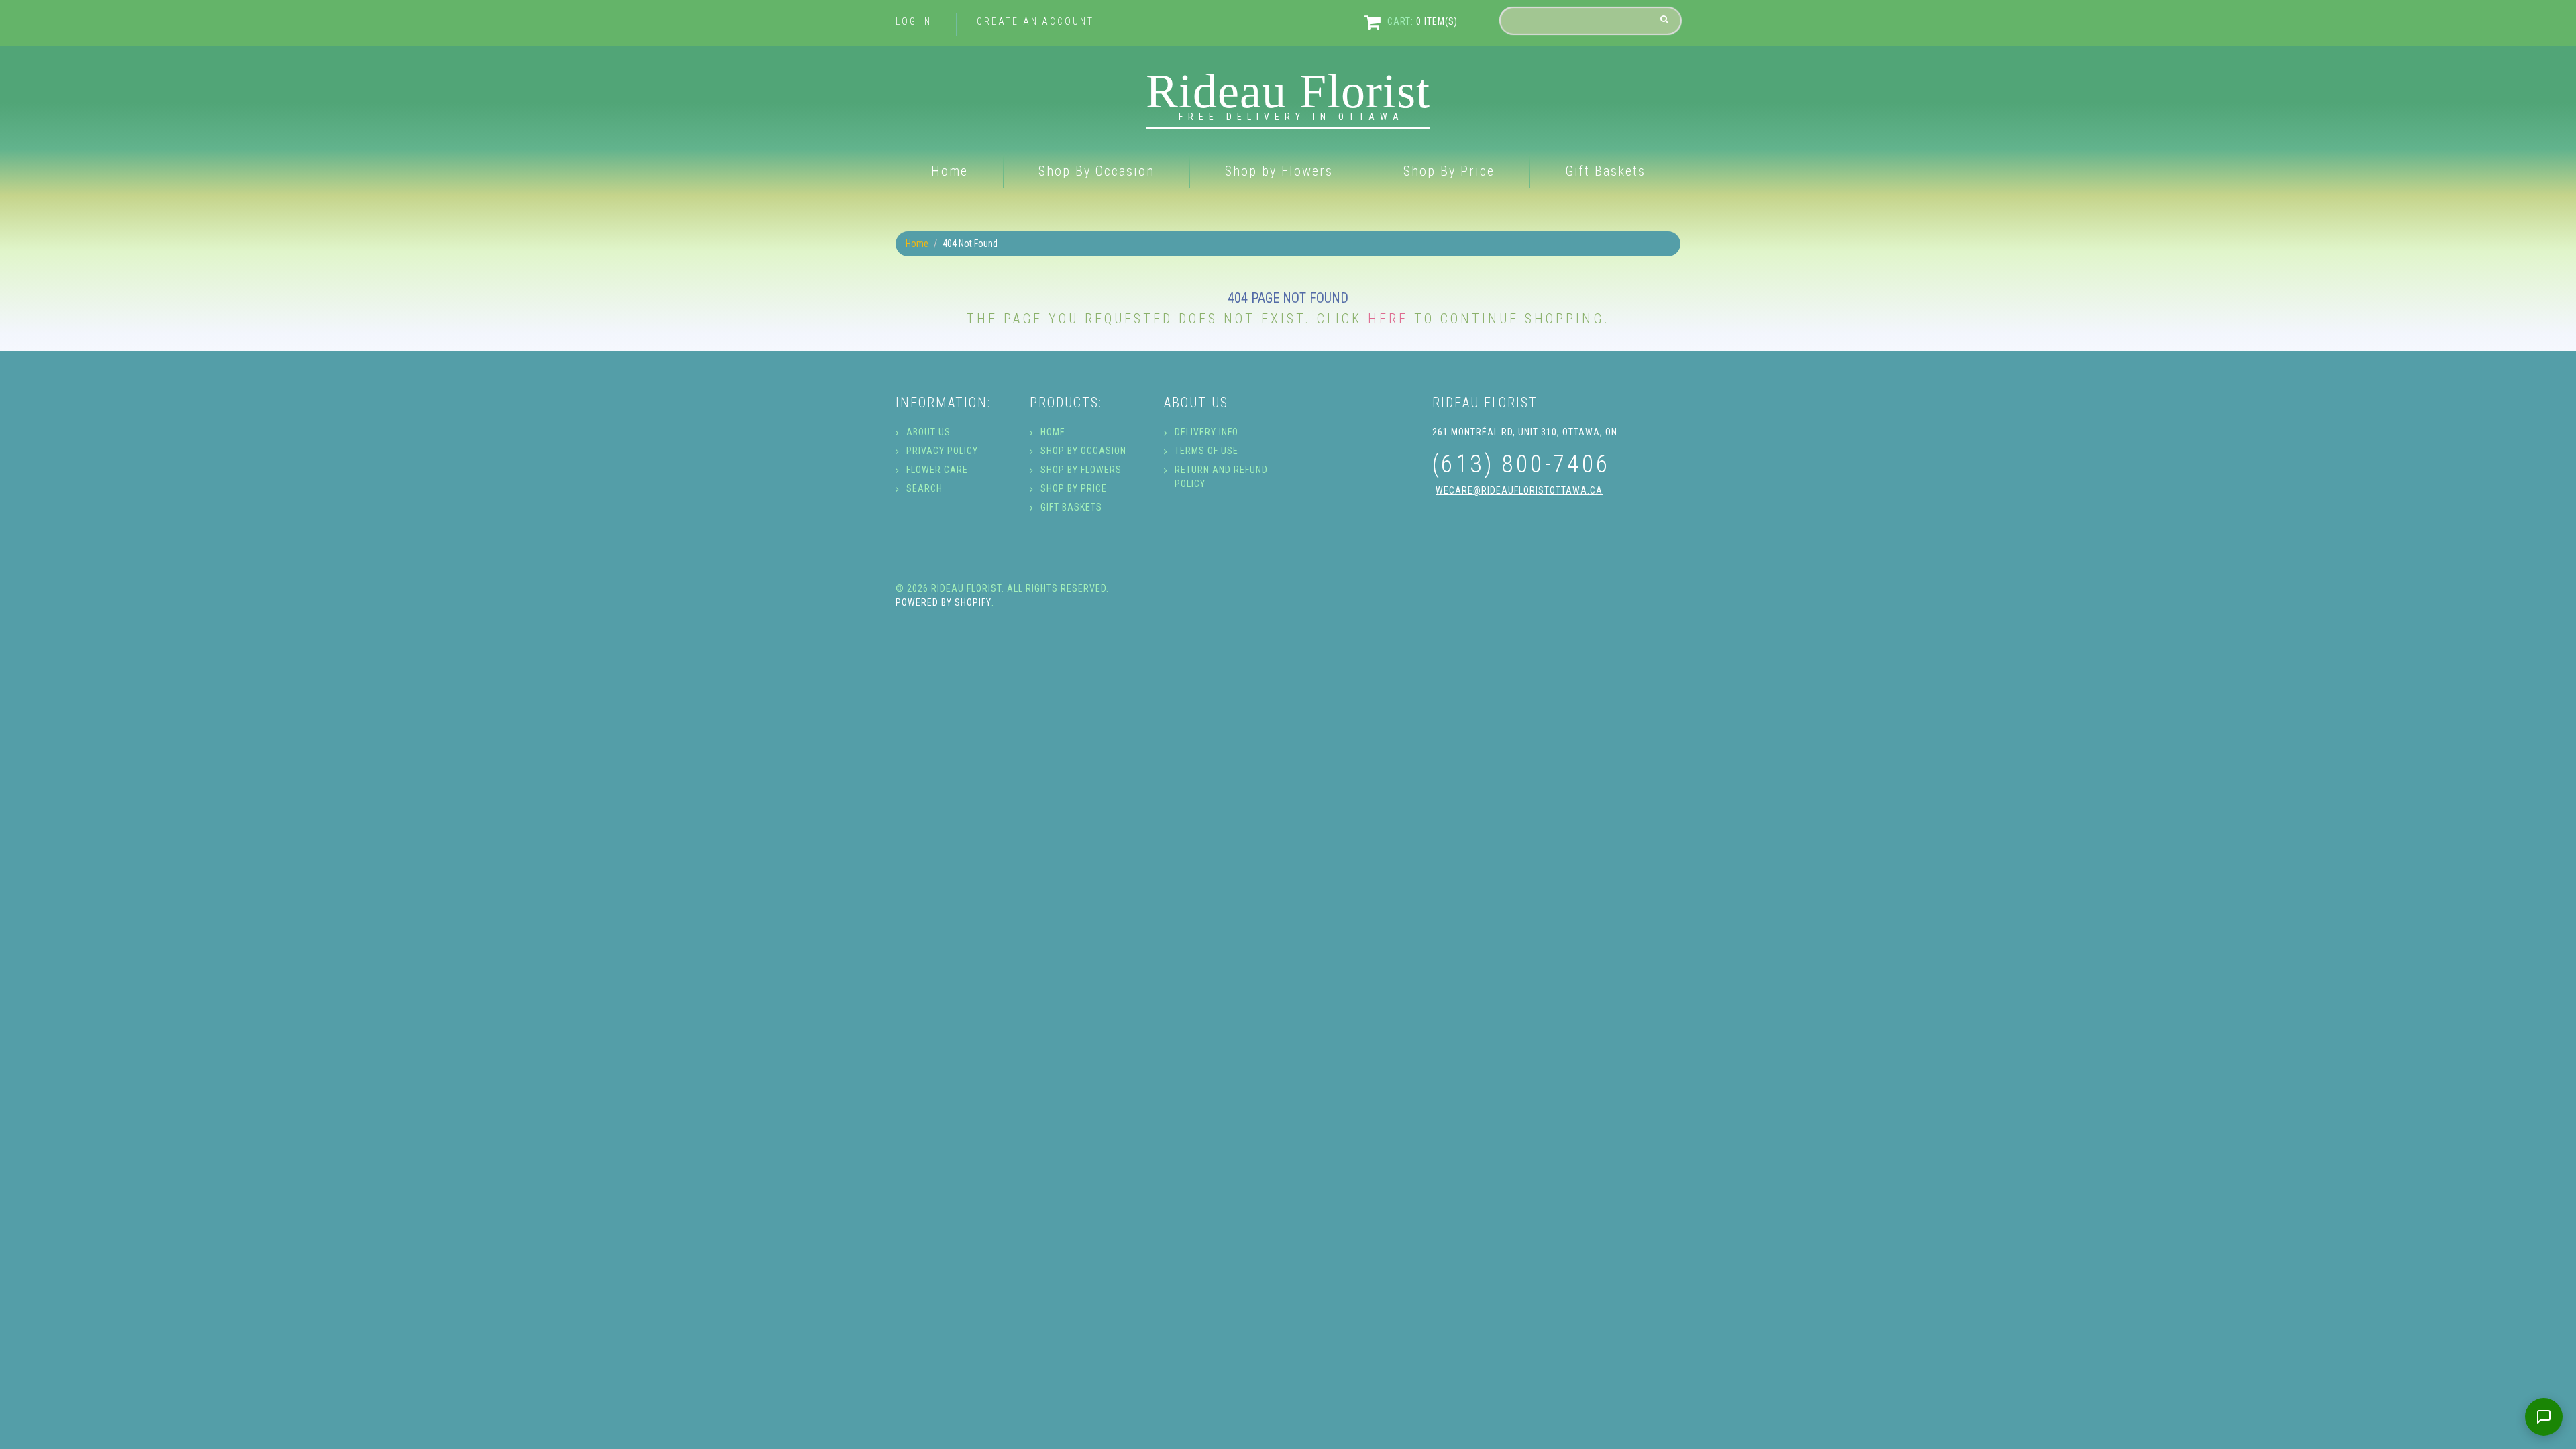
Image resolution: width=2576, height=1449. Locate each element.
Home (950, 171)
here (1388, 319)
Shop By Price (1449, 171)
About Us (928, 432)
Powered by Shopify (944, 602)
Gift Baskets (1605, 171)
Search (924, 488)
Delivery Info (1206, 432)
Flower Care (937, 470)
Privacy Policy (942, 451)
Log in (914, 21)
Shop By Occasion (1096, 171)
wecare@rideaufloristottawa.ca (1519, 490)
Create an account (1035, 21)
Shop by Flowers (1279, 171)
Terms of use (1206, 451)
